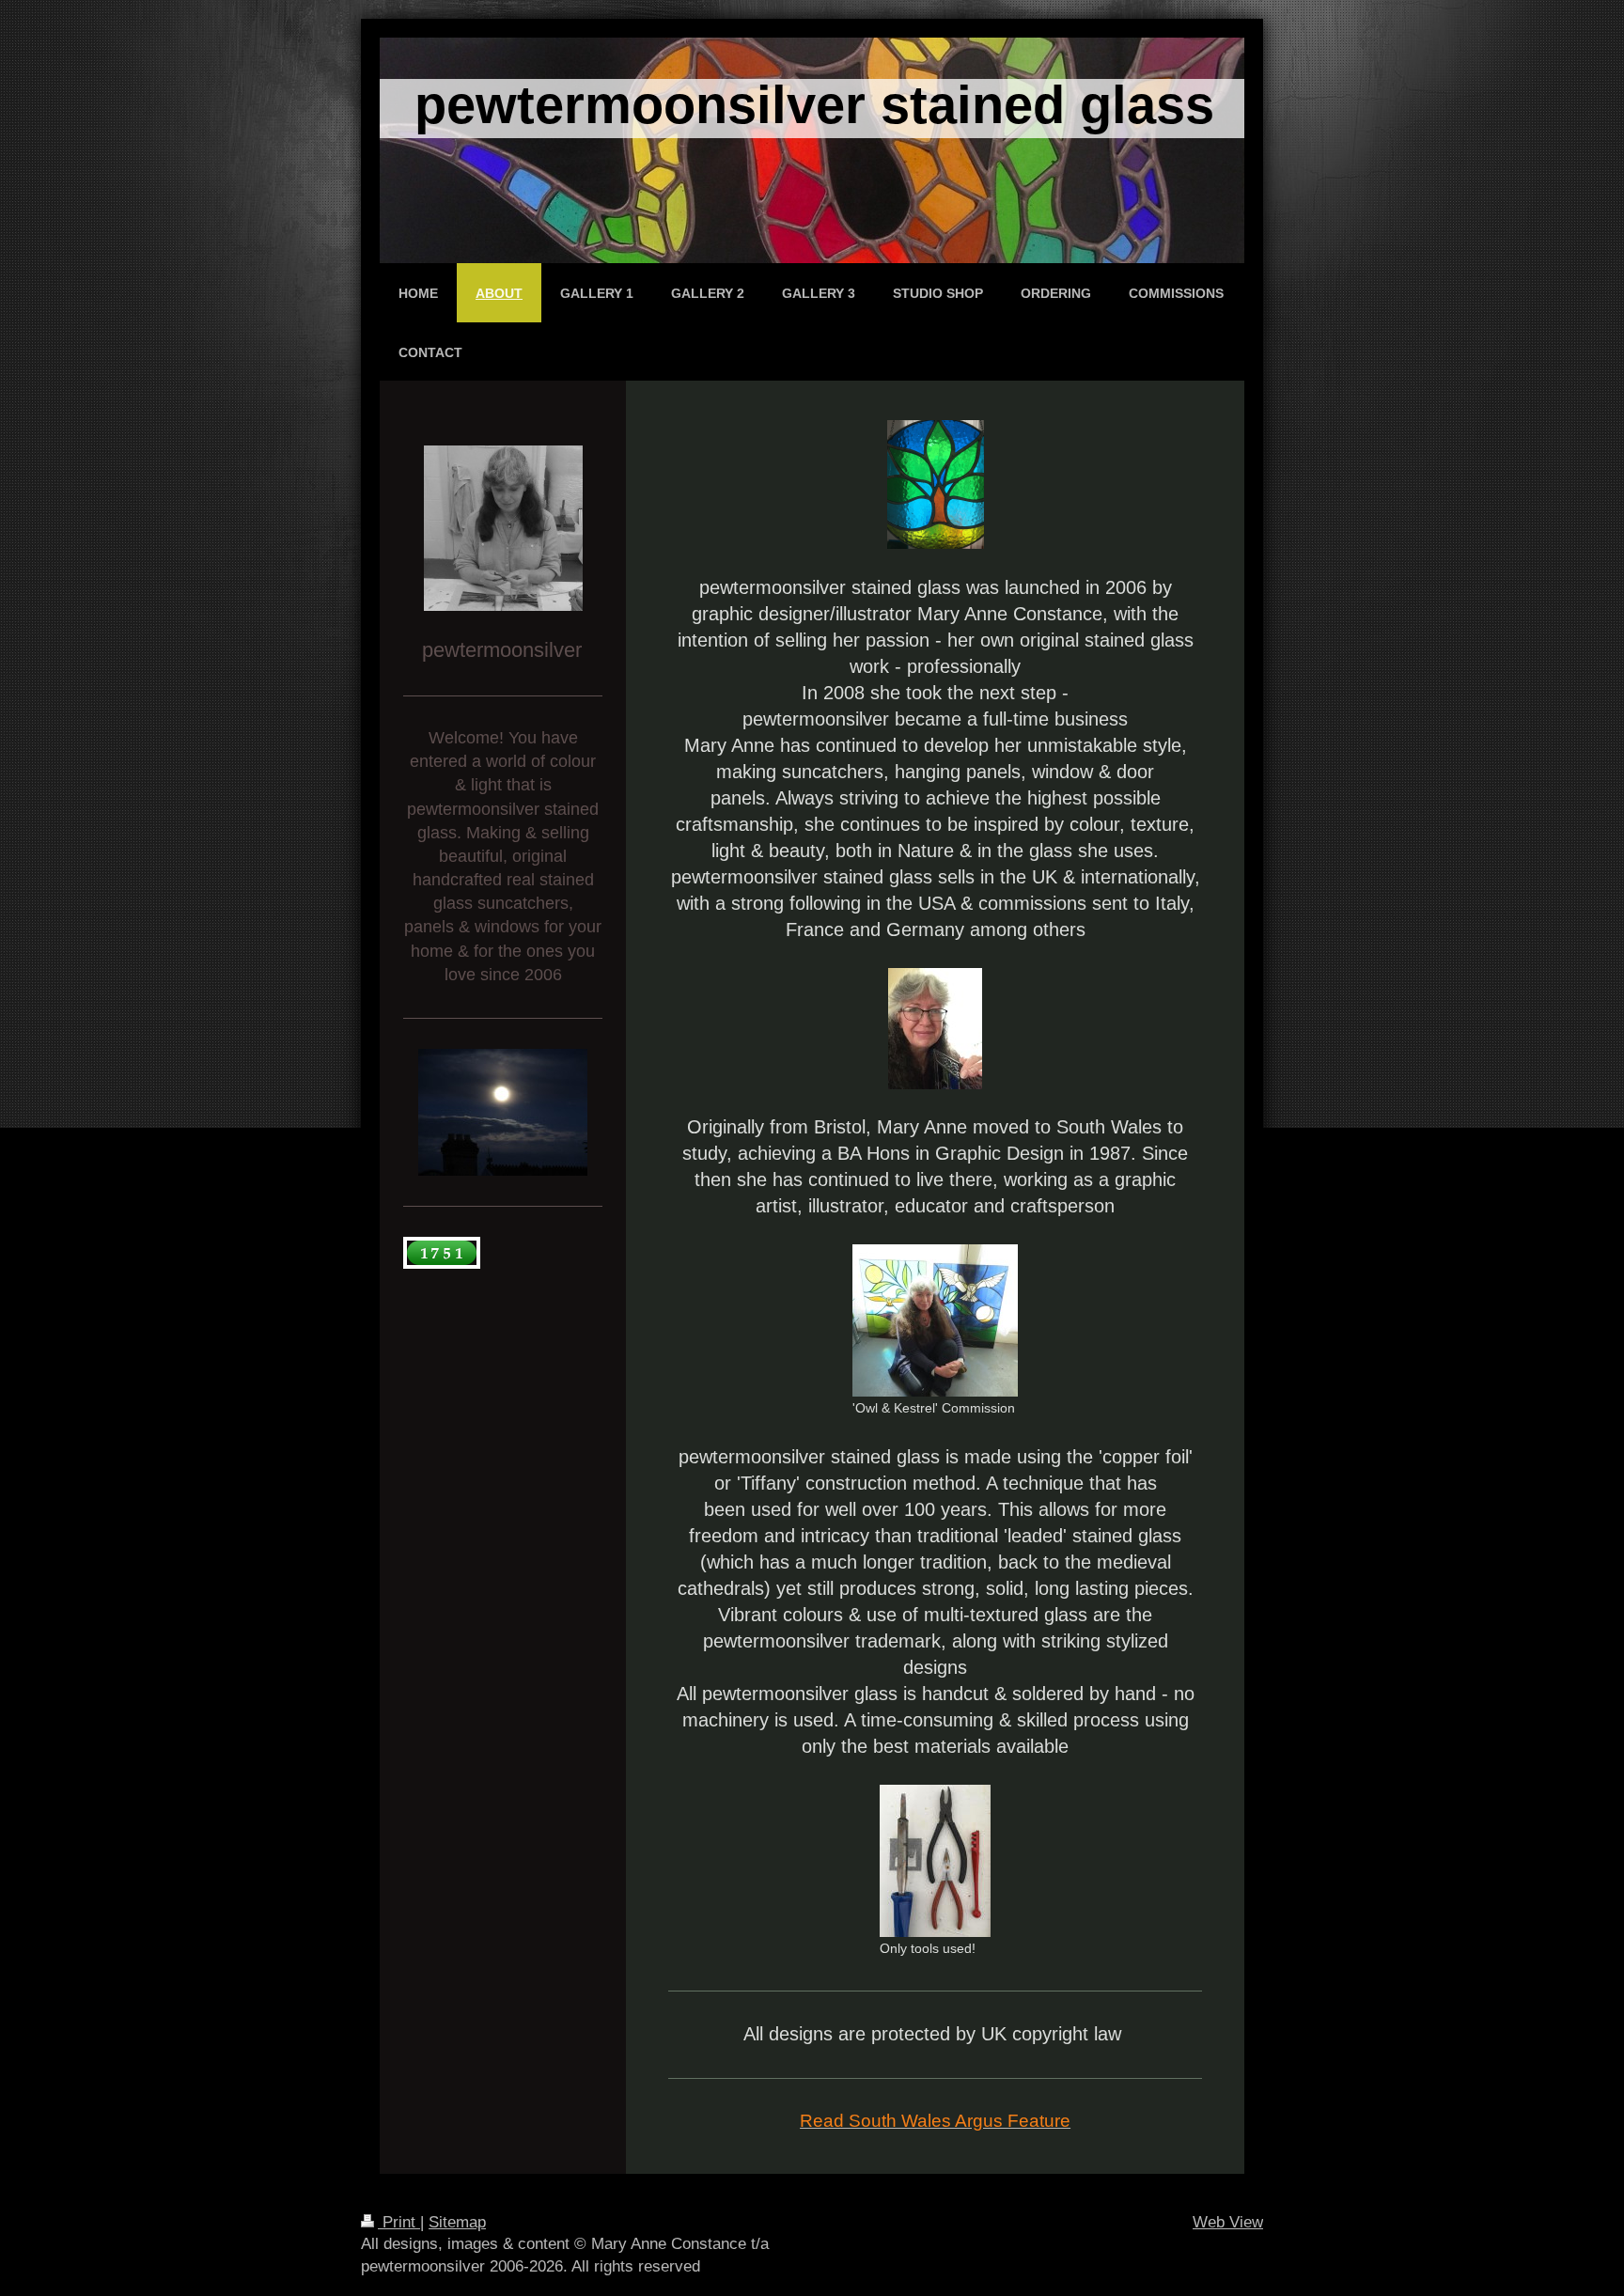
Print (399, 2222)
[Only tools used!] (935, 1861)
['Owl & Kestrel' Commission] (935, 1320)
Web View (1228, 2222)
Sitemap (457, 2222)
